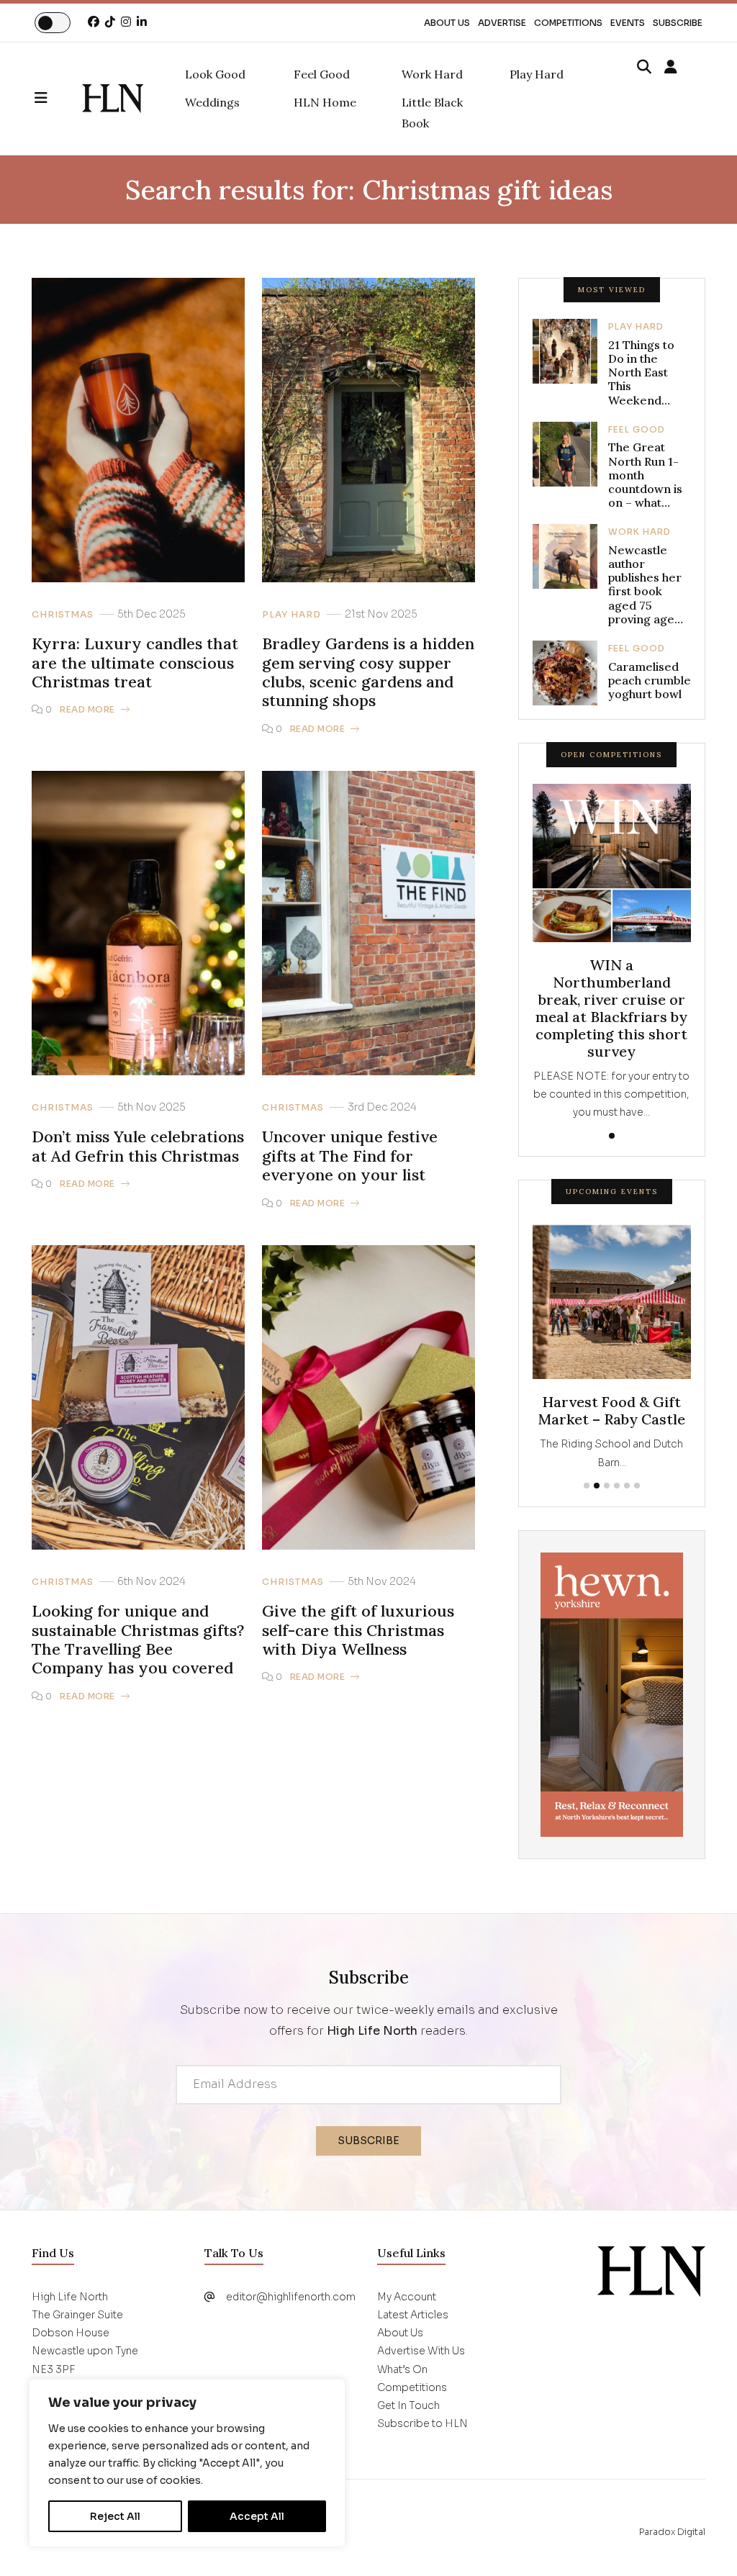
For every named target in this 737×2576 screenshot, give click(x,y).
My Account (407, 2297)
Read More (87, 709)
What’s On (402, 2369)
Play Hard (291, 615)
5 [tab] (627, 1486)
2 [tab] (597, 1486)
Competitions (568, 23)
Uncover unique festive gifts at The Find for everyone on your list (350, 1156)
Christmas (63, 615)
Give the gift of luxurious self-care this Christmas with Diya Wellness (358, 1630)
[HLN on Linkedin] (142, 22)
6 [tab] (637, 1486)
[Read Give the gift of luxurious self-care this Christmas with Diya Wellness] (368, 1397)
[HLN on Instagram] (126, 22)
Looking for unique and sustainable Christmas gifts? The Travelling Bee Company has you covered (138, 1640)
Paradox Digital (672, 2532)
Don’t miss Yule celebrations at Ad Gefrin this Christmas (138, 1146)
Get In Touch (408, 2405)
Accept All (257, 2516)
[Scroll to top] (702, 2541)
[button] (58, 99)
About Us (447, 23)
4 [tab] (617, 1486)
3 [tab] (607, 1486)
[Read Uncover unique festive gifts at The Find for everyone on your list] (368, 922)
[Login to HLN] (671, 68)
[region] (187, 2463)
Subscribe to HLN (422, 2423)
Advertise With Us (421, 2351)
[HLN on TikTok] (110, 22)
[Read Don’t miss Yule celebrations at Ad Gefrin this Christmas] (138, 922)
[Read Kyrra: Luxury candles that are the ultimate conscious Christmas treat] (138, 429)
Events (628, 23)
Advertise (502, 23)
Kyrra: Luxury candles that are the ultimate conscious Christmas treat (135, 663)
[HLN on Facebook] (94, 22)
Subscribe (678, 23)
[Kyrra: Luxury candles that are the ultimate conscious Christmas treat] (113, 99)
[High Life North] (651, 2271)
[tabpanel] (612, 953)
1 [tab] (612, 1136)
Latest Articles (413, 2315)
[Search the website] (644, 68)
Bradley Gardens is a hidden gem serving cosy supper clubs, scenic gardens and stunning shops (368, 672)
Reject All (115, 2516)
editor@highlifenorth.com (291, 2297)
